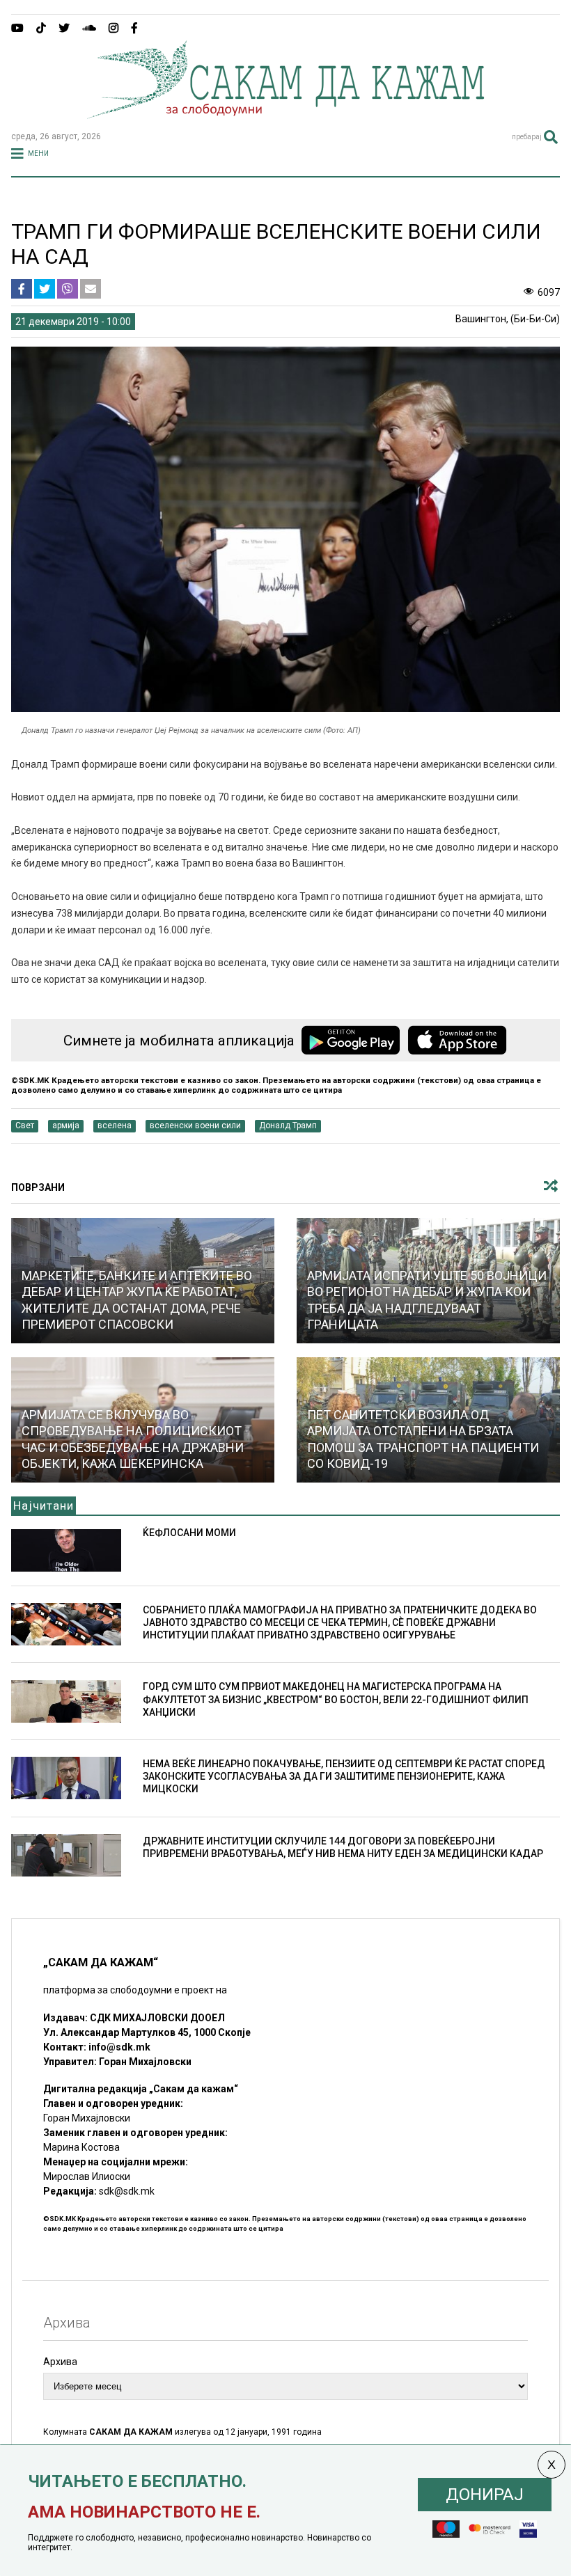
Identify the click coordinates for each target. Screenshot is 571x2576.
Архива (60, 2362)
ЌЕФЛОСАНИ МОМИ (189, 1533)
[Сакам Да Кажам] (285, 114)
